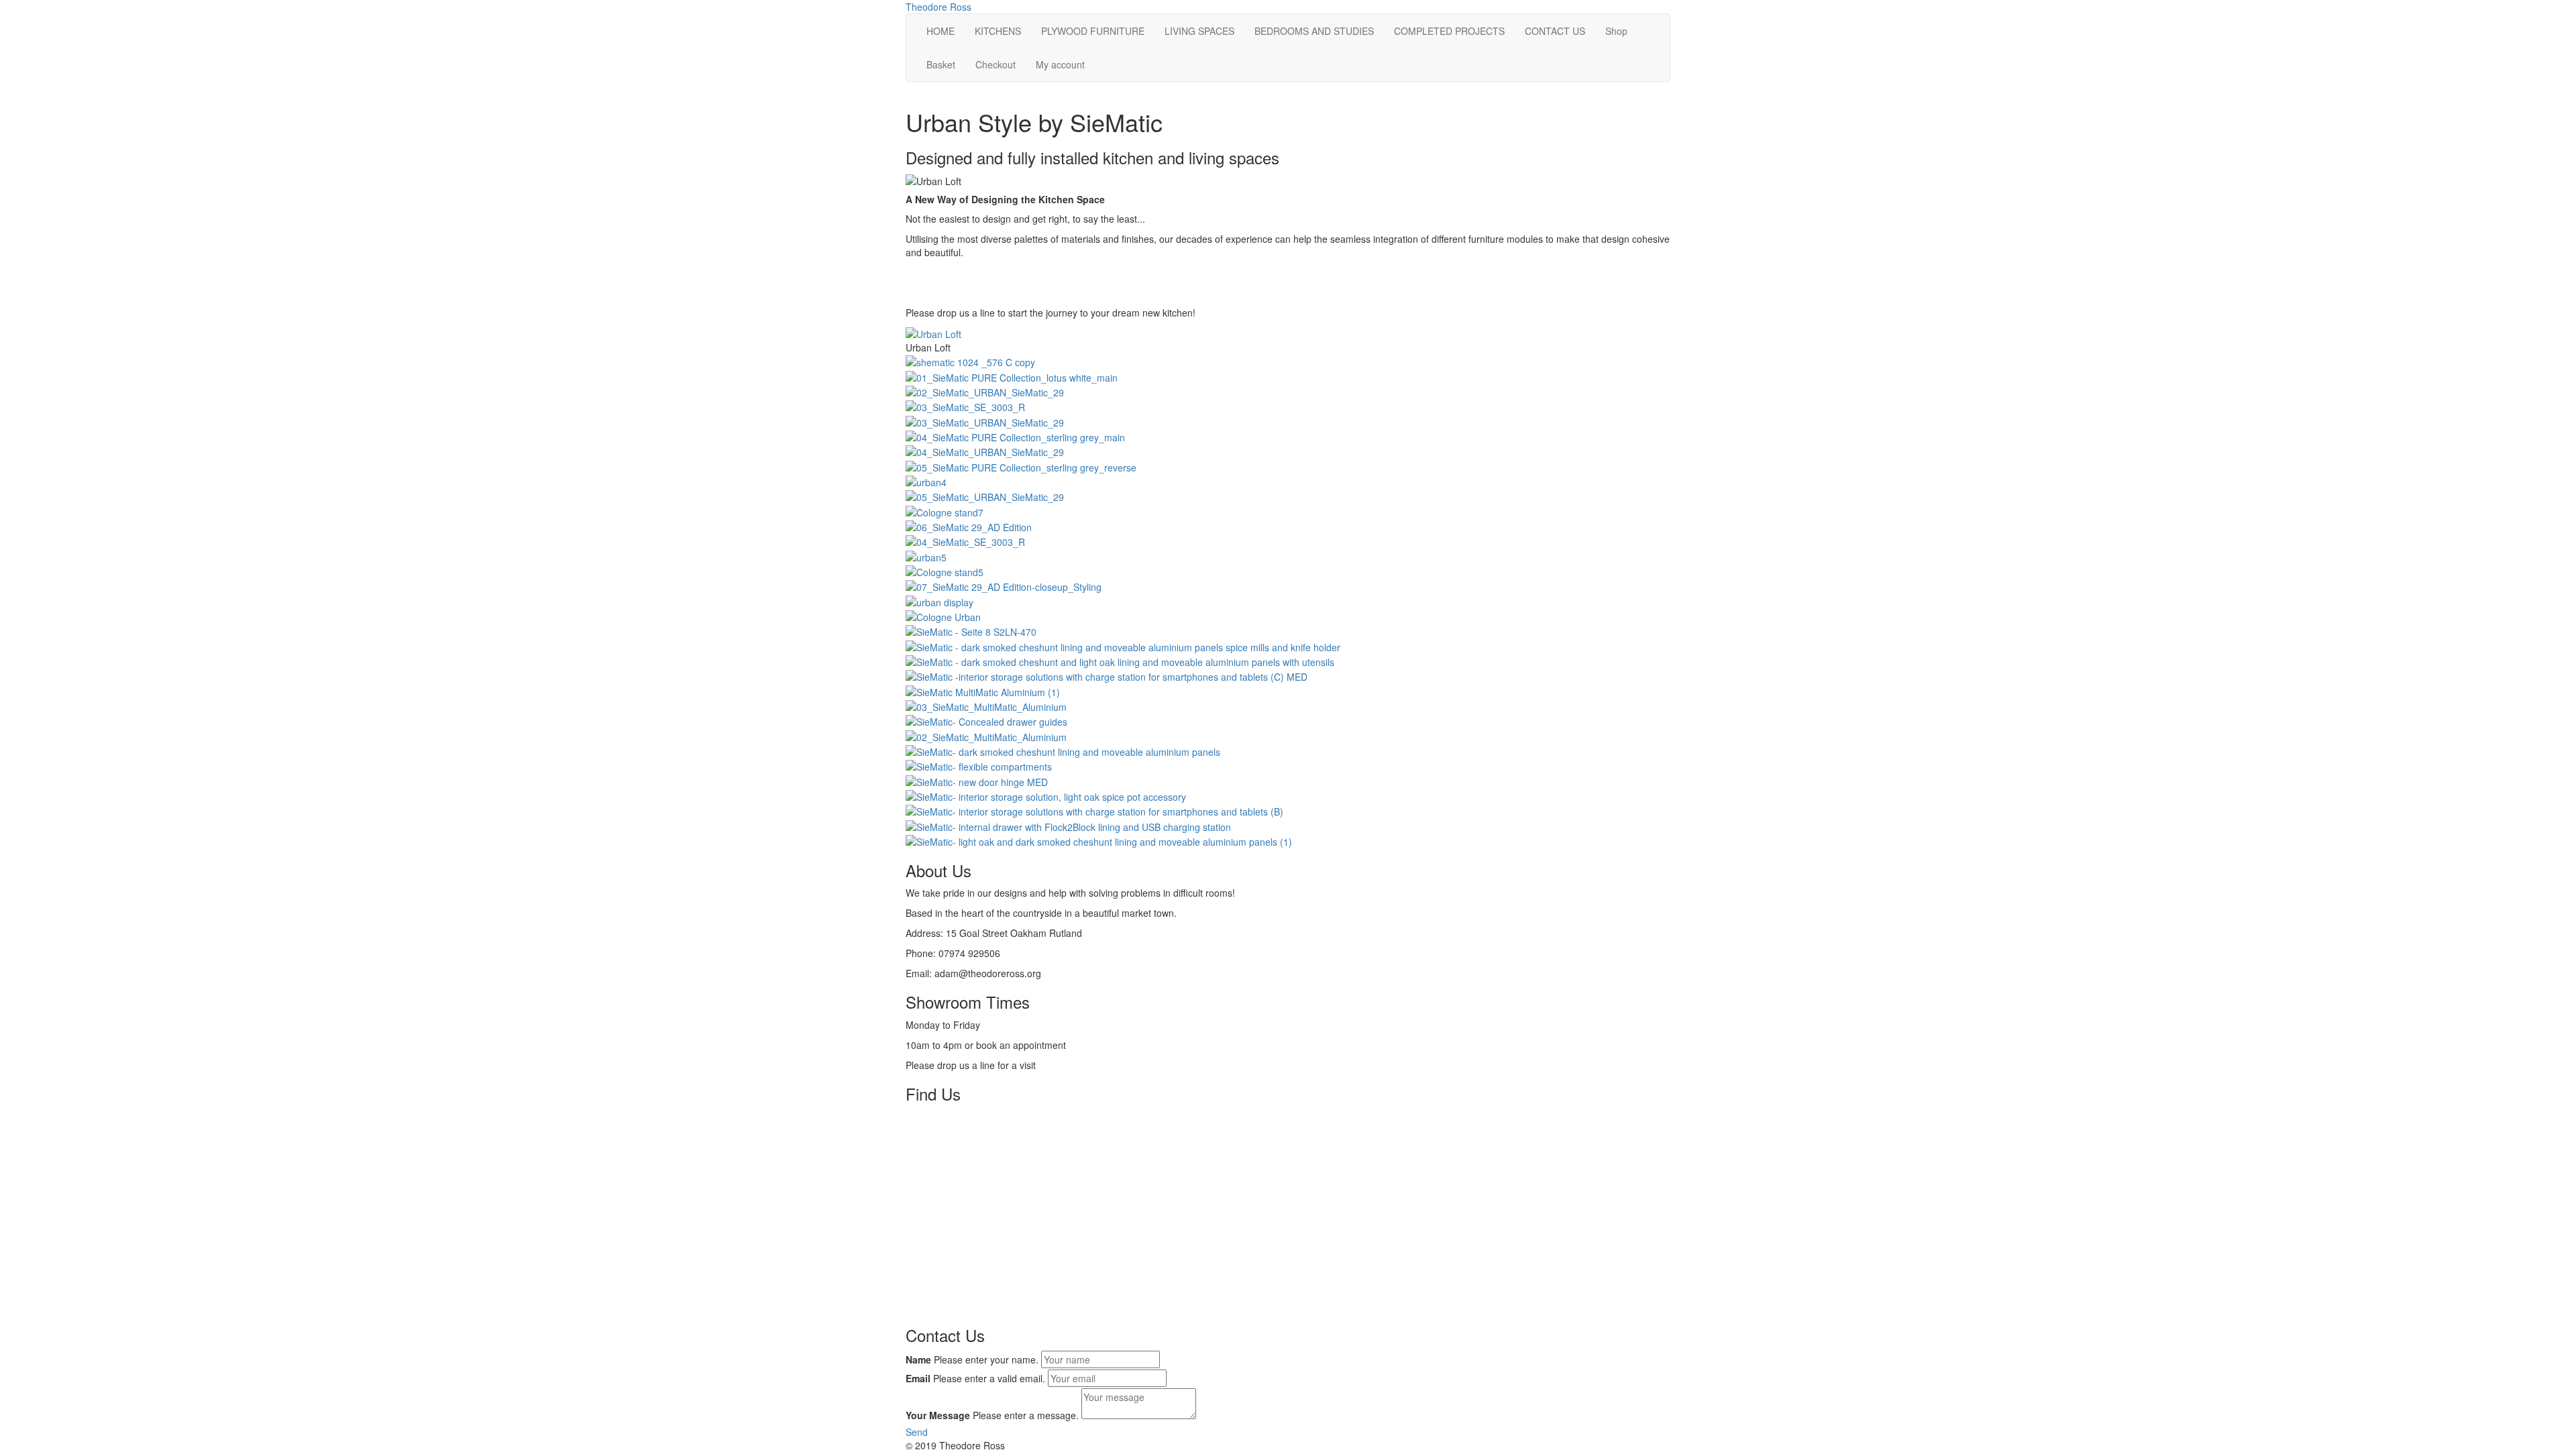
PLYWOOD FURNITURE (1093, 31)
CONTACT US (1555, 31)
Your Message (938, 1415)
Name (918, 1359)
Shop (1616, 31)
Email (918, 1378)
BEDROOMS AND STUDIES (1314, 31)
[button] (917, 1432)
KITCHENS (998, 31)
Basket (941, 64)
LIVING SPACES (1199, 31)
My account (1060, 64)
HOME (941, 31)
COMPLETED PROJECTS (1449, 31)
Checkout (996, 64)
